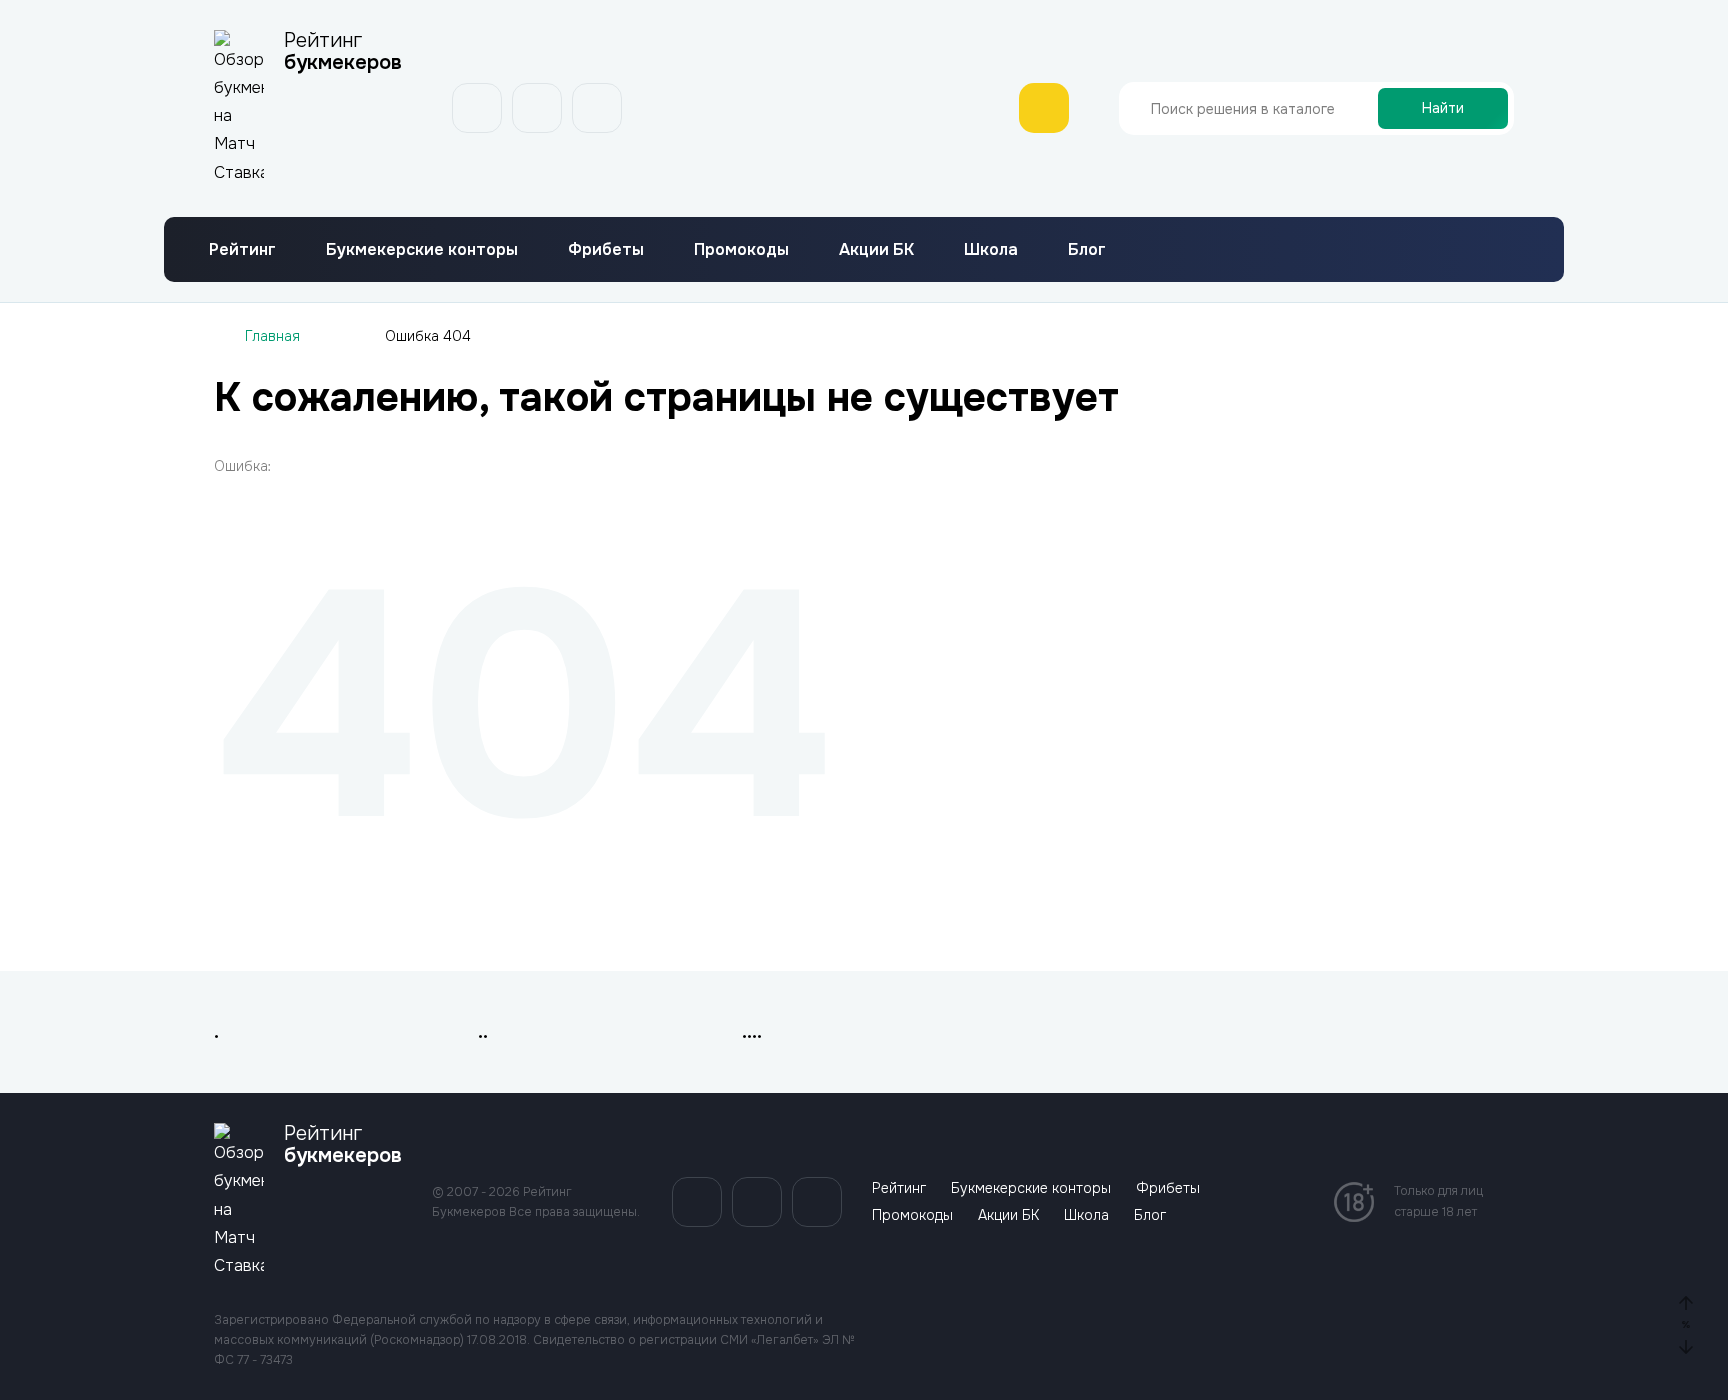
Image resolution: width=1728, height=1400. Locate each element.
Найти (1443, 65)
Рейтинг (242, 162)
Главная (272, 249)
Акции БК (876, 162)
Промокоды (741, 162)
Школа (991, 162)
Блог (1087, 162)
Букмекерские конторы (422, 162)
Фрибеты (606, 162)
